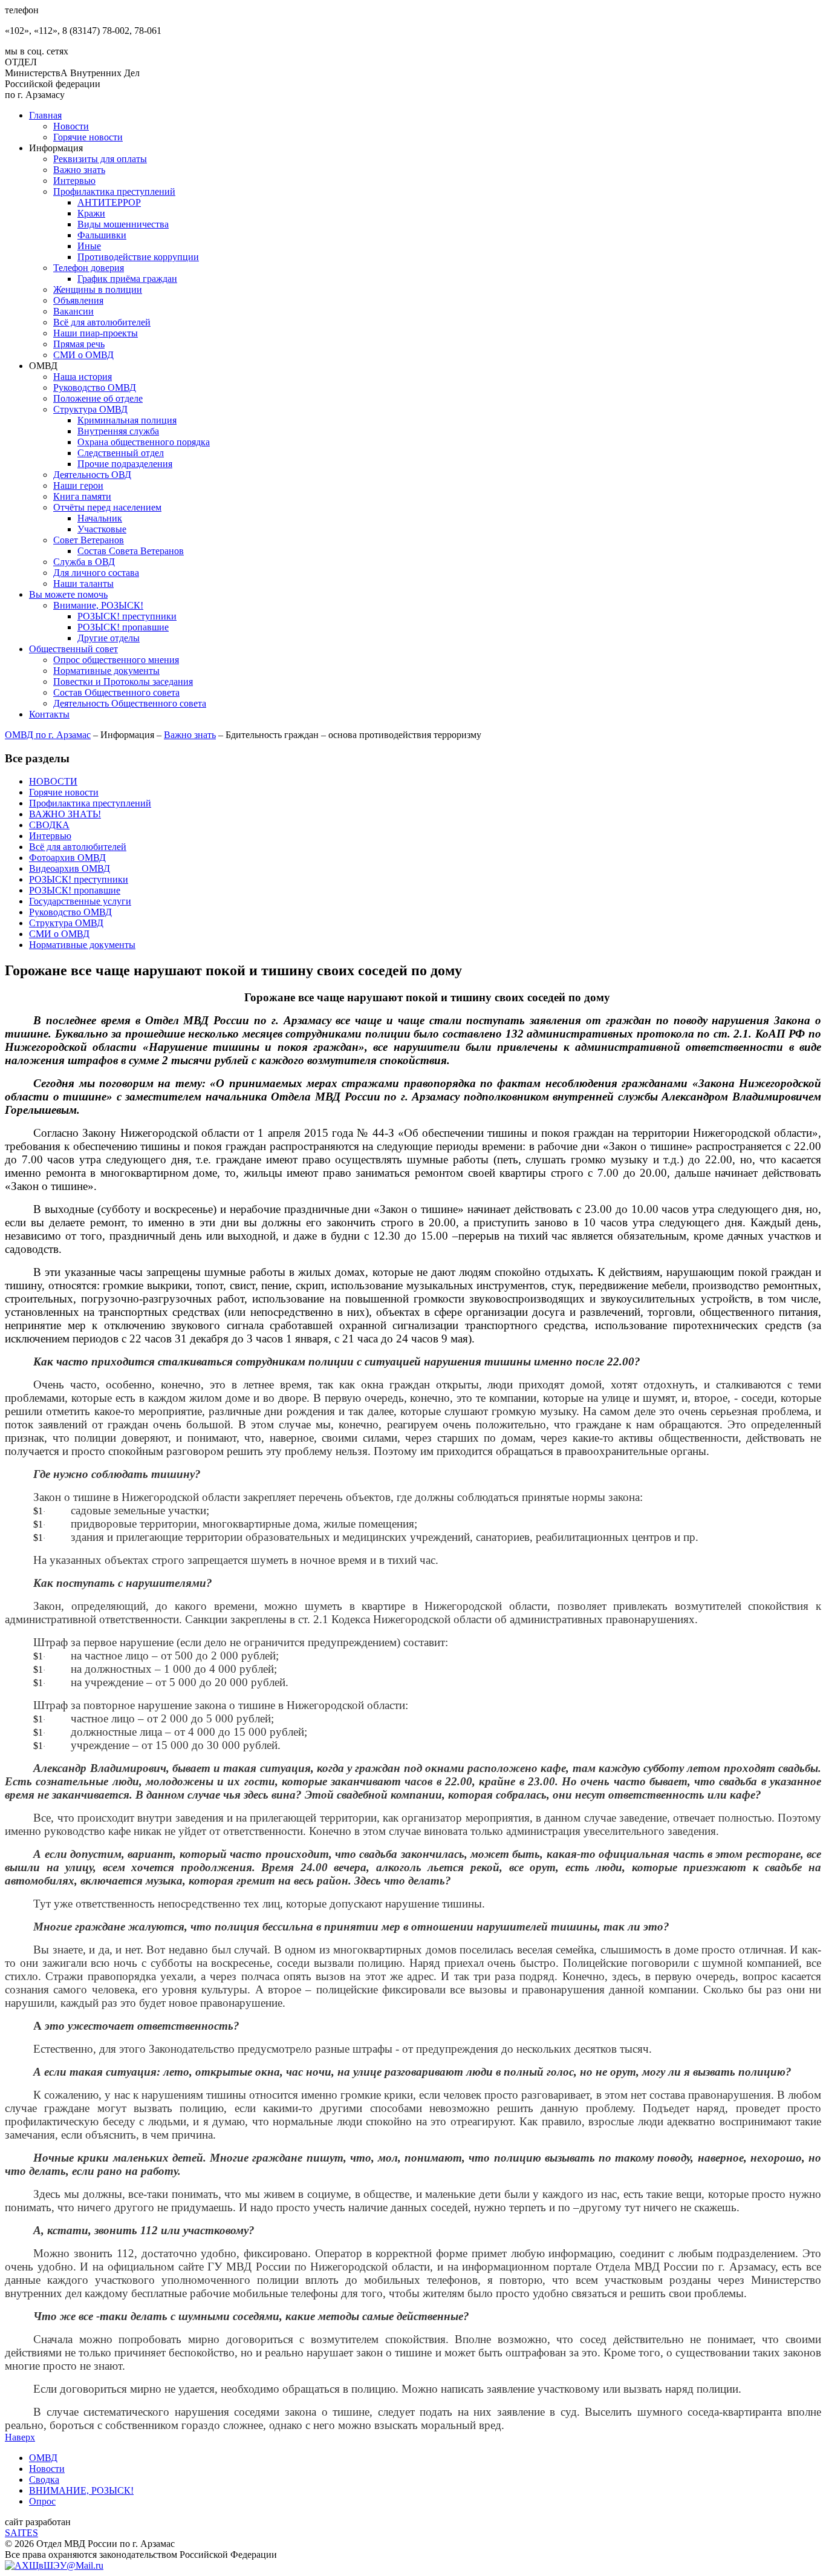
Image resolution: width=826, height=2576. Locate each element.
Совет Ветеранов (89, 540)
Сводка (44, 2480)
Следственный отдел (121, 453)
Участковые (102, 529)
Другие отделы (109, 638)
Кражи (91, 213)
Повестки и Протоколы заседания (123, 682)
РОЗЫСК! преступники (127, 616)
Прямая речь (79, 344)
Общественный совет (73, 649)
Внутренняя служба (118, 431)
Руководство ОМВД (95, 387)
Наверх (20, 2437)
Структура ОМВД (90, 409)
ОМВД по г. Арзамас (48, 735)
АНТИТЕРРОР (109, 202)
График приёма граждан (127, 279)
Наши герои (78, 485)
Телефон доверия (89, 268)
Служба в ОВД (84, 562)
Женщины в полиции (98, 289)
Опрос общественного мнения (116, 660)
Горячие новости (88, 137)
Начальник (100, 518)
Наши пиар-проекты (96, 333)
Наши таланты (83, 584)
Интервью (74, 181)
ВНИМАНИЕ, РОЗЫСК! (81, 2490)
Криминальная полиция (127, 420)
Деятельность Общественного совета (130, 703)
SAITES (21, 2533)
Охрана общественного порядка (144, 442)
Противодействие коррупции (138, 257)
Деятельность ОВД (92, 475)
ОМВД (43, 2458)
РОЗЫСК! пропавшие (123, 627)
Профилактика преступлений (114, 191)
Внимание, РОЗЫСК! (98, 605)
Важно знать (79, 170)
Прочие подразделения (125, 464)
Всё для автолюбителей (102, 322)
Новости (71, 126)
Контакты (49, 714)
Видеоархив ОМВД (70, 868)
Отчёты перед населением (107, 507)
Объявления (78, 300)
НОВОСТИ (53, 781)
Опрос (42, 2501)
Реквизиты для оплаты (100, 159)
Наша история (83, 377)
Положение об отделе (98, 398)
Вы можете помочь (68, 594)
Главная (45, 115)
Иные (89, 246)
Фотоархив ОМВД (67, 858)
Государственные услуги (80, 901)
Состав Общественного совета (116, 692)
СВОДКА (49, 825)
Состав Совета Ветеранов (131, 551)
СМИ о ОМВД (83, 355)
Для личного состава (96, 573)
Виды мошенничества (123, 224)
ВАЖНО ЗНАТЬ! (65, 814)
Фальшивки (102, 235)
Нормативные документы (106, 671)
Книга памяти (82, 496)
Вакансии (73, 311)
